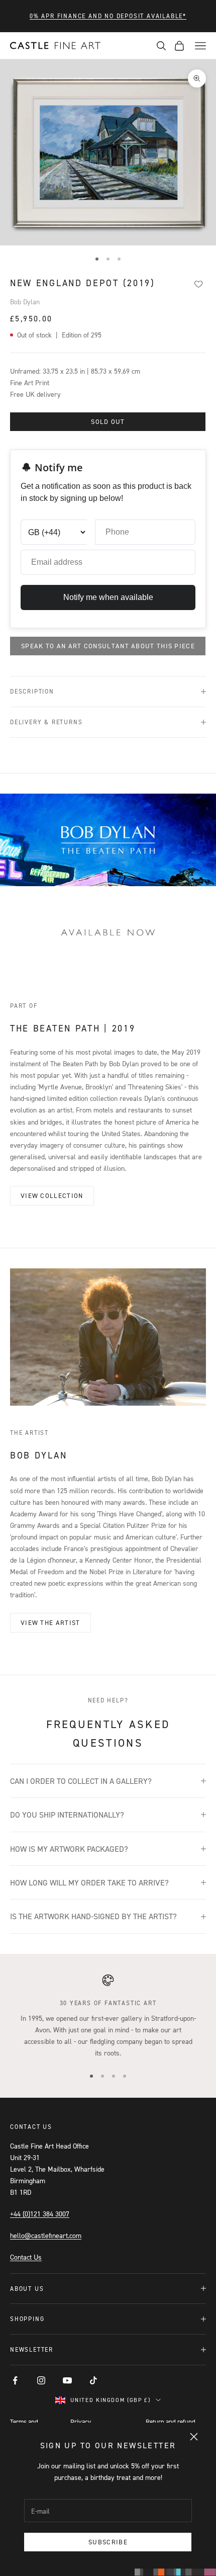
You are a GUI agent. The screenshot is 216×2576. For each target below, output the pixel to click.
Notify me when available (108, 597)
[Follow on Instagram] (41, 2380)
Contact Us (26, 2257)
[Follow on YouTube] (67, 2380)
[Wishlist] (198, 284)
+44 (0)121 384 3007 (40, 2214)
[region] (108, 2016)
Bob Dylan (25, 302)
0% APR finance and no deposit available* (108, 16)
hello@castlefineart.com (46, 2235)
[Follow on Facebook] (15, 2380)
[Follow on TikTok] (93, 2380)
